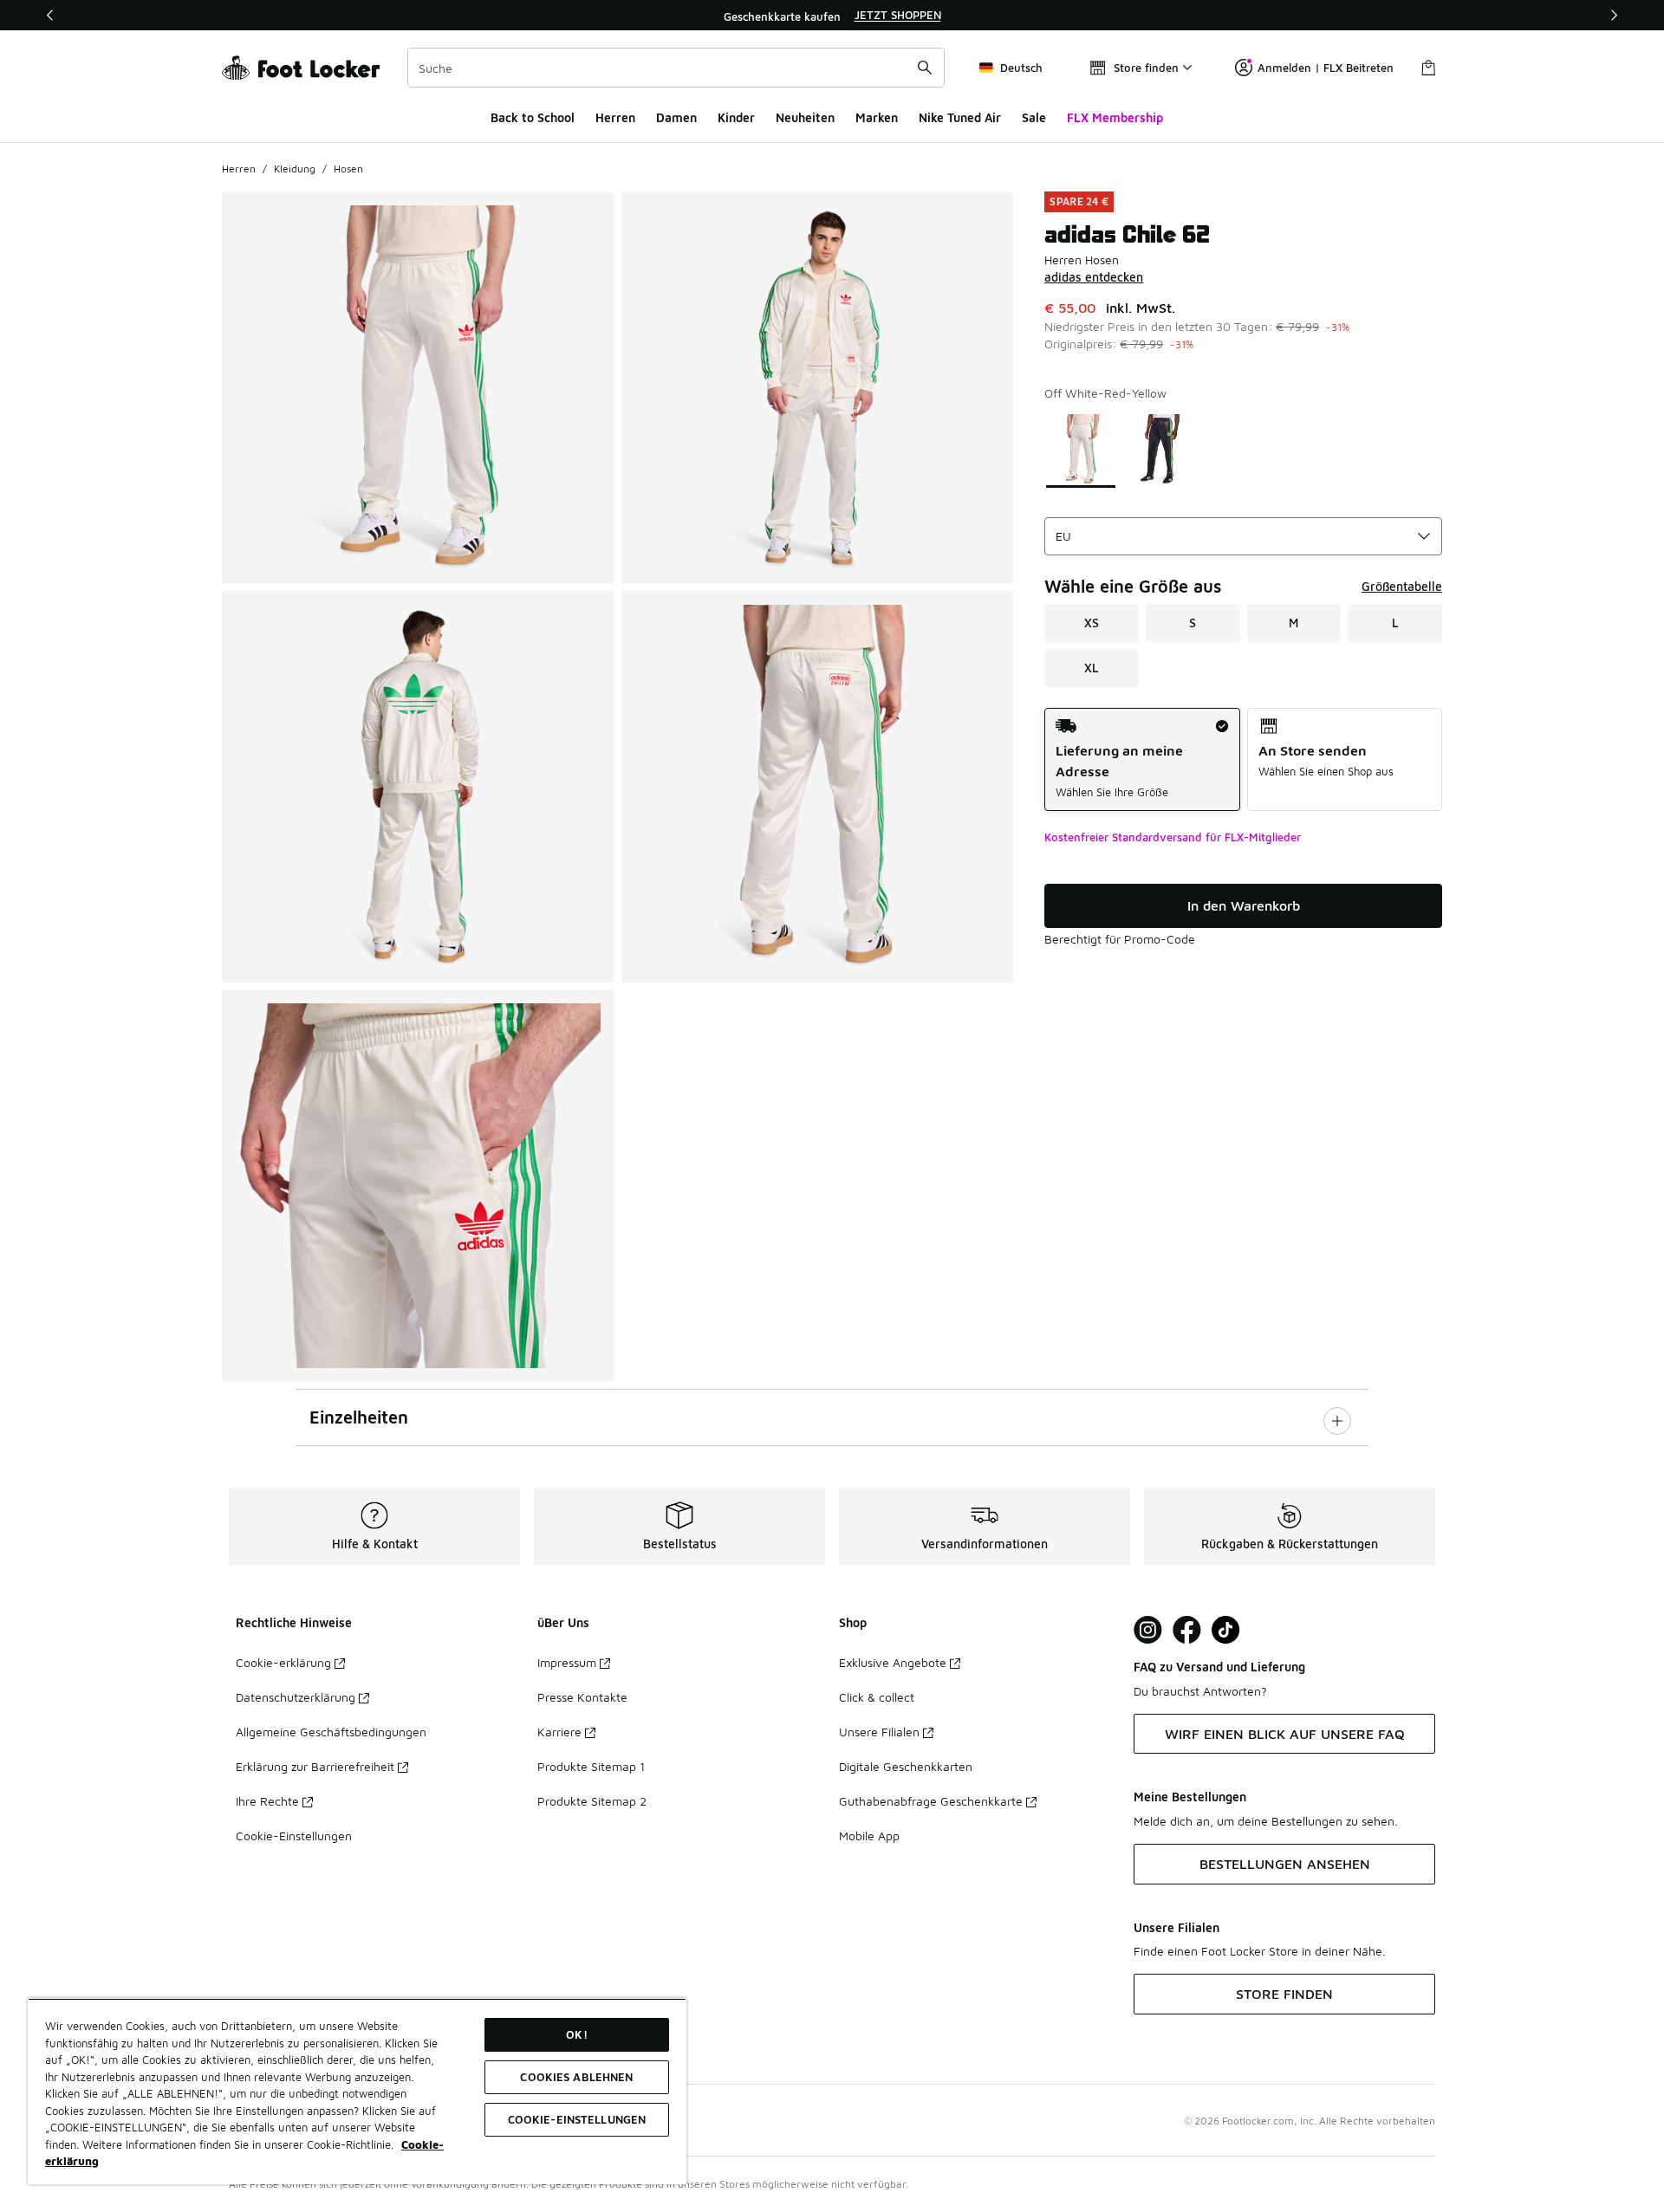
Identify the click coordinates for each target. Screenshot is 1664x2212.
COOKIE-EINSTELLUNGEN (577, 2119)
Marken (877, 117)
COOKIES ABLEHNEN (576, 2077)
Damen (676, 117)
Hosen (348, 169)
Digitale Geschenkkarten (906, 1766)
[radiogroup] (1243, 759)
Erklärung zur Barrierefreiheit (315, 1766)
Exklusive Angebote (893, 1662)
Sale (1034, 117)
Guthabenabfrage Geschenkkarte (931, 1801)
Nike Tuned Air (960, 117)
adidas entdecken (1094, 277)
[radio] (1142, 759)
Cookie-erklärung (283, 1662)
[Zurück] (50, 15)
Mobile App (869, 1836)
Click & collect (877, 1697)
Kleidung (295, 169)
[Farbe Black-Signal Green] (1161, 449)
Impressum (567, 1662)
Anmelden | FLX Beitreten (1326, 68)
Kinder (736, 117)
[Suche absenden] (925, 68)
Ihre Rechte (267, 1801)
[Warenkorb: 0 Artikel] (1428, 68)
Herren (615, 117)
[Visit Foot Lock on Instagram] (1148, 1630)
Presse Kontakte (582, 1697)
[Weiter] (1614, 15)
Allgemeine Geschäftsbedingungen (331, 1732)
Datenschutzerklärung (296, 1697)
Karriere (559, 1732)
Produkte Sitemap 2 (592, 1801)
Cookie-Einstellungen (294, 1836)
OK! (576, 2034)
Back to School (533, 117)
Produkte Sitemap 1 (591, 1766)
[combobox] (676, 68)
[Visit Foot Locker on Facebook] (1187, 1630)
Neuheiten (805, 117)
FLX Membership (1115, 117)
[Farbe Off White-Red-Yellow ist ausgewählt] (1081, 449)
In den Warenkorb (1244, 905)
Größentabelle (1402, 586)
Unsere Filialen (879, 1732)
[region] (832, 16)
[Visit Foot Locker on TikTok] (1226, 1630)
